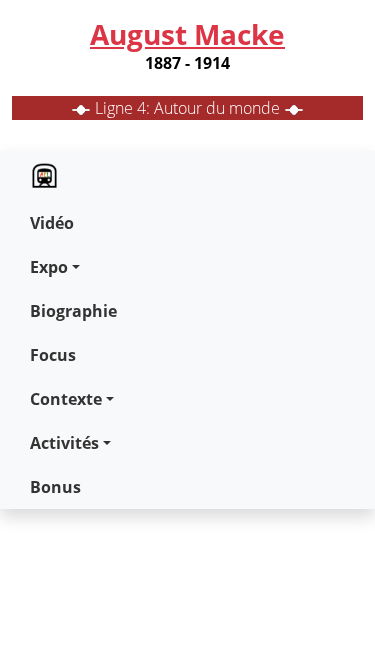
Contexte (66, 399)
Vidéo (52, 223)
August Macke (187, 34)
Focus (53, 355)
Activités (64, 443)
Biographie (73, 311)
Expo (49, 267)
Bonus (55, 487)
